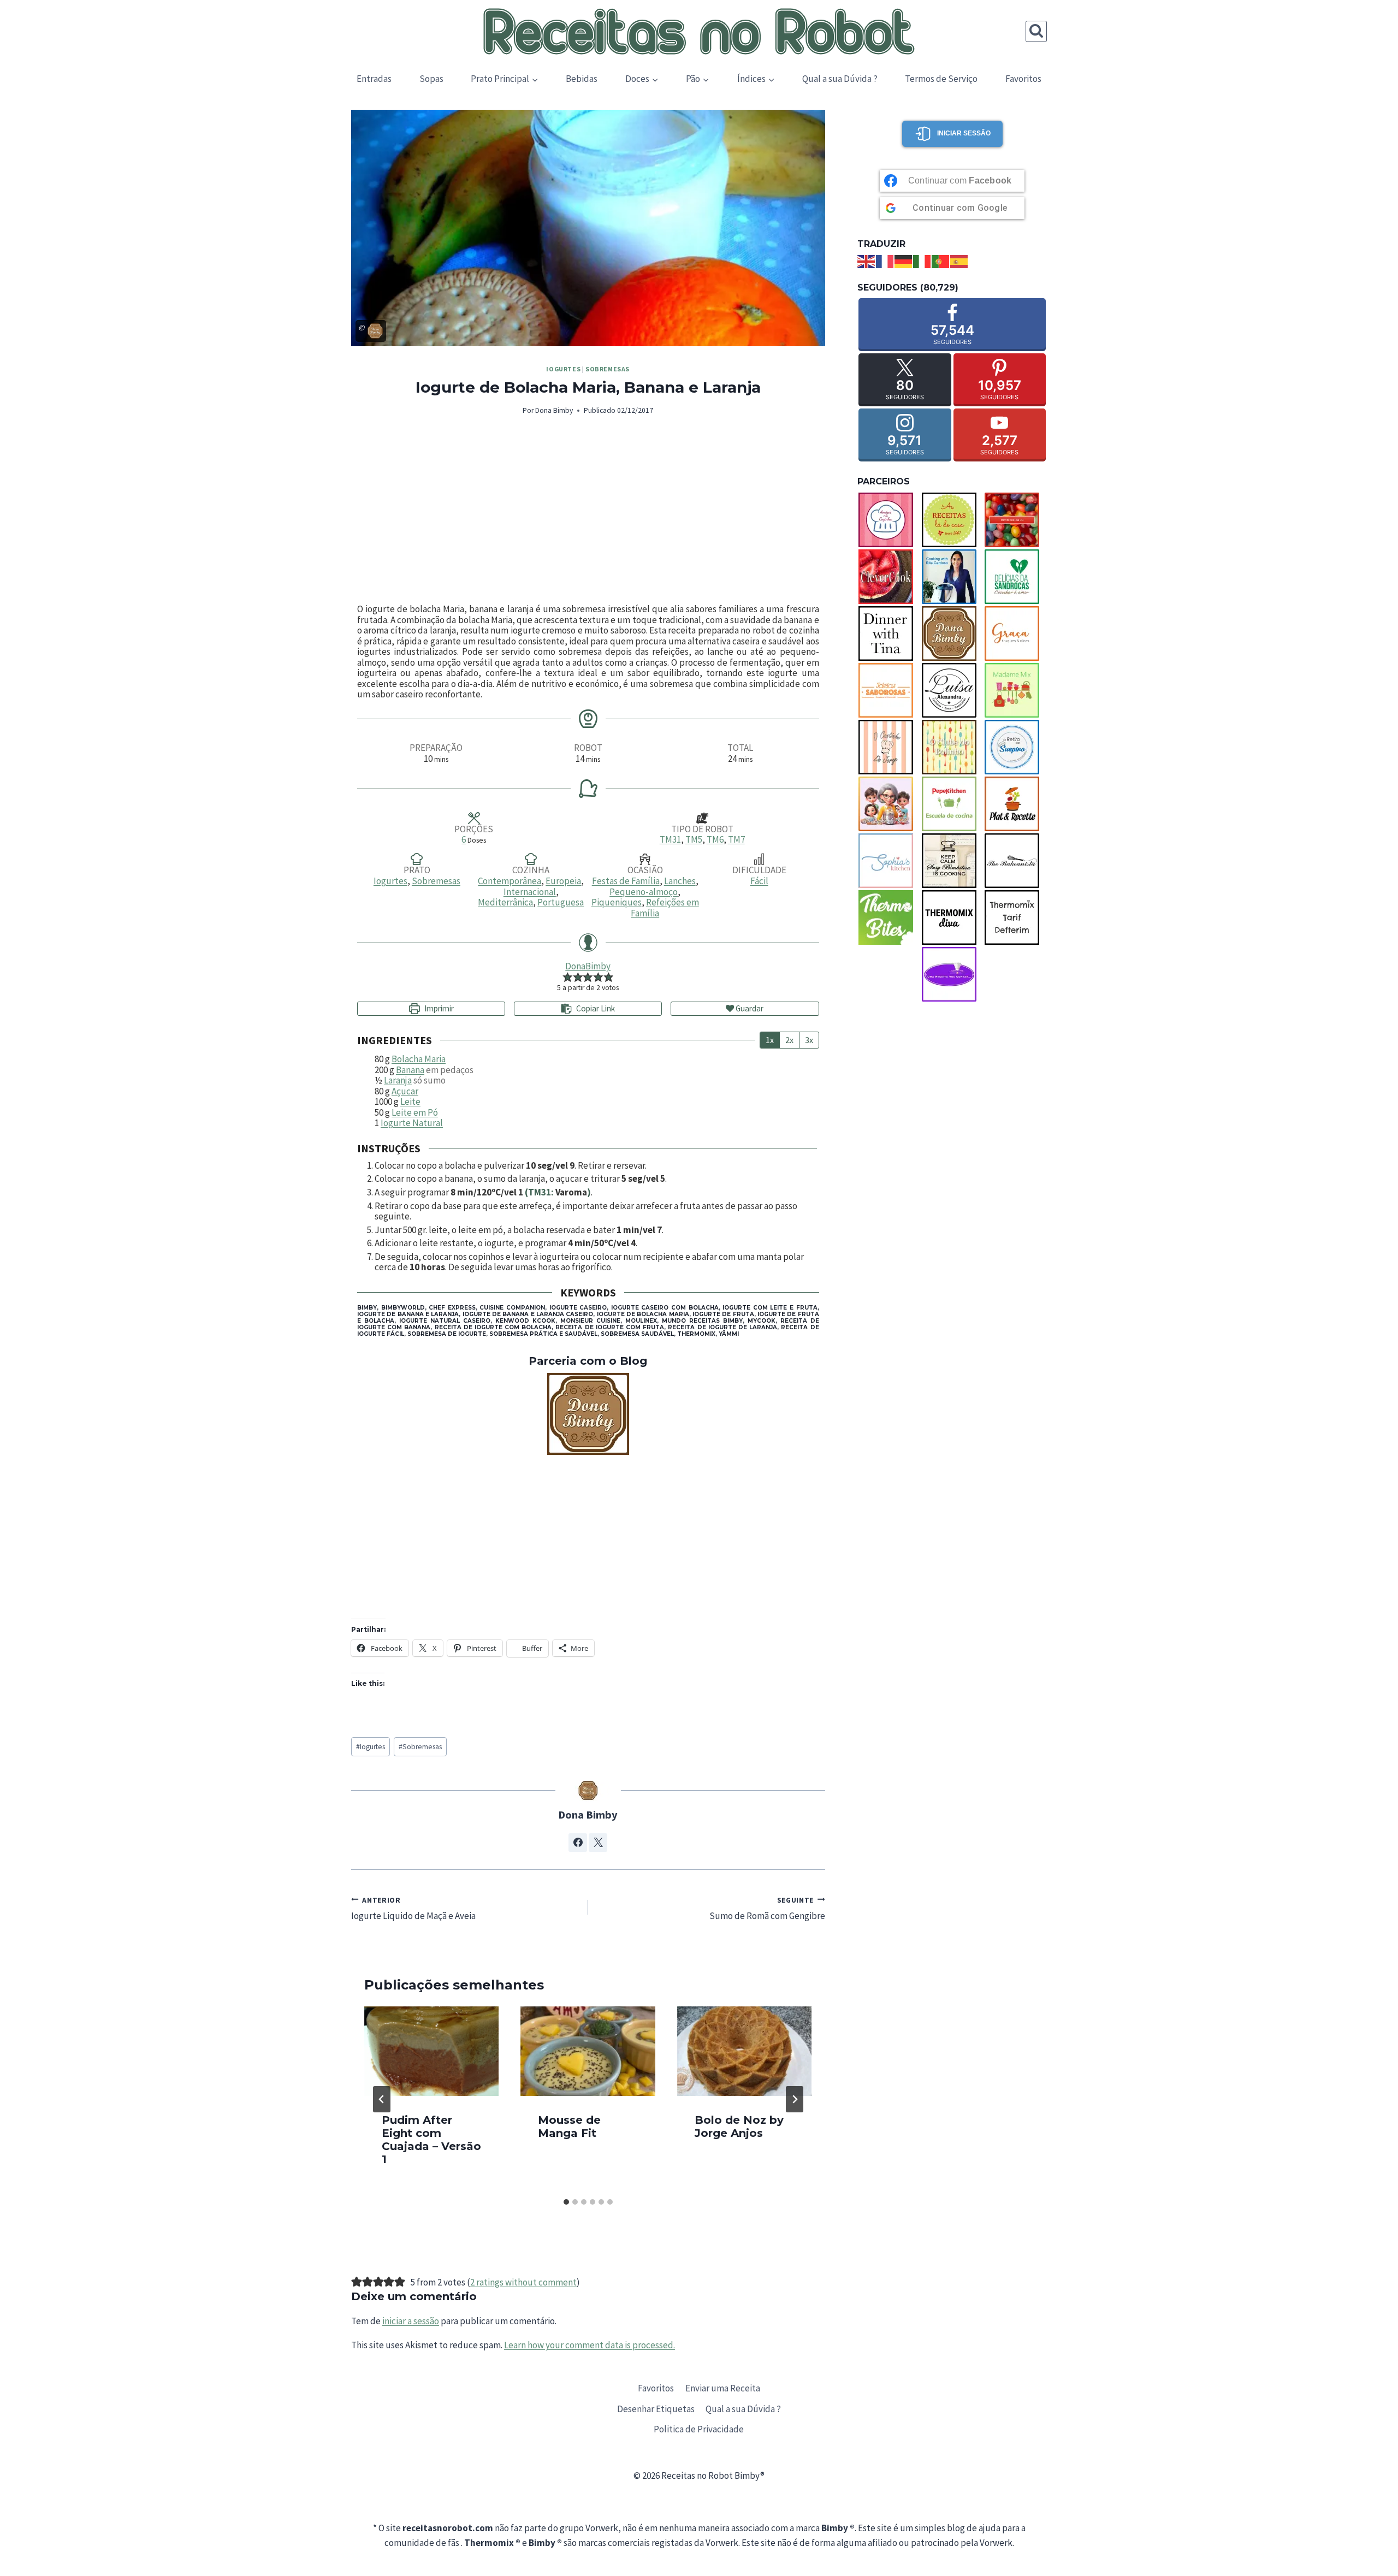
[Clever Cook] (889, 577)
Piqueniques (617, 902)
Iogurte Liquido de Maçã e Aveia (413, 1908)
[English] (867, 260)
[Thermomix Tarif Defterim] (1015, 917)
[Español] (959, 260)
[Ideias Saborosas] (889, 690)
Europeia (563, 881)
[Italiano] (922, 260)
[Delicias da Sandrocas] (1015, 577)
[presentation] (431, 2051)
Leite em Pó (415, 1112)
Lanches (680, 881)
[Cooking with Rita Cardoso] (952, 577)
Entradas (374, 79)
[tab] (566, 2202)
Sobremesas (608, 369)
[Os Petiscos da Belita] (889, 804)
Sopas (431, 79)
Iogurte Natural (412, 1123)
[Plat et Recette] (1015, 804)
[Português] (941, 260)
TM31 (670, 839)
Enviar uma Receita (723, 2388)
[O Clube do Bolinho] (952, 747)
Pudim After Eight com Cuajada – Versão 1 (431, 2140)
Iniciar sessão (964, 133)
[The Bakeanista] (1015, 861)
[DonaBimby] (588, 1414)
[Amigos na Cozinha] (889, 520)
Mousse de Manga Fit (569, 2127)
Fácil (759, 881)
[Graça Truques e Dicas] (1015, 633)
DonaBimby (588, 966)
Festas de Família (626, 881)
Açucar (405, 1091)
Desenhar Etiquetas (656, 2409)
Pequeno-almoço (644, 892)
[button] (568, 977)
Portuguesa (561, 902)
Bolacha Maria (419, 1059)
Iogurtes (563, 369)
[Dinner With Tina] (889, 633)
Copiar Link (596, 1008)
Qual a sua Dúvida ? (840, 79)
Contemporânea (510, 881)
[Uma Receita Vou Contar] (952, 974)
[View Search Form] (1036, 31)
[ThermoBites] (889, 917)
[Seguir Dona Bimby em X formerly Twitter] (598, 1843)
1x (770, 1040)
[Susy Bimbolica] (952, 861)
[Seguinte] (795, 2099)
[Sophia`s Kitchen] (889, 861)
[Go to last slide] (382, 2099)
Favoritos (1023, 79)
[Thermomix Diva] (952, 917)
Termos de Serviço (941, 79)
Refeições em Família (665, 908)
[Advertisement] (588, 511)
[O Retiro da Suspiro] (1015, 747)
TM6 (715, 839)
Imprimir (438, 1008)
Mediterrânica (505, 902)
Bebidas (582, 79)
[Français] (885, 260)
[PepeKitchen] (952, 804)
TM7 (736, 839)
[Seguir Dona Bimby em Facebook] (578, 1843)
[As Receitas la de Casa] (952, 520)
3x (809, 1040)
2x (789, 1040)
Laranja (398, 1080)
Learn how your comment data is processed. (590, 2345)
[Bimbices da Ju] (1015, 520)
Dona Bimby (554, 410)
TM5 (694, 839)
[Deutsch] (904, 260)
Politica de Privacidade (699, 2429)
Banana (410, 1070)
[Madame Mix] (1015, 690)
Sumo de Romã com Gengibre (767, 1908)
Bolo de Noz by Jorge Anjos (739, 2127)
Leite (410, 1102)
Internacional (530, 892)
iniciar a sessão (411, 2321)
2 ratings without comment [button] (523, 2282)
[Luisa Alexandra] (952, 690)
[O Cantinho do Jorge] (889, 747)
